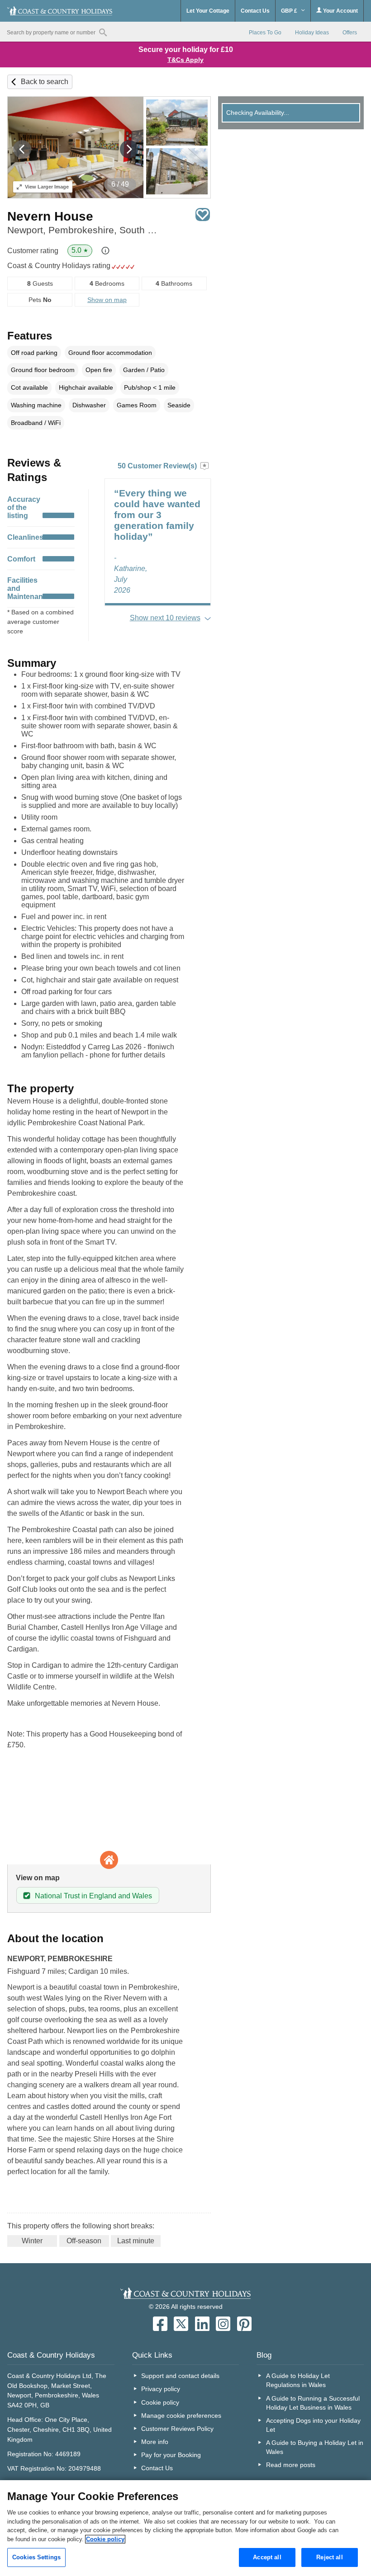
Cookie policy (160, 2402)
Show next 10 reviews (165, 618)
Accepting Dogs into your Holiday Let (313, 2425)
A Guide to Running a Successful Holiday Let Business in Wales (313, 2403)
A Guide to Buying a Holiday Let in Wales (315, 2447)
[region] (185, 2528)
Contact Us (255, 11)
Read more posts (291, 2465)
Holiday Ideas (312, 33)
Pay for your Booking (171, 2455)
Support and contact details (180, 2376)
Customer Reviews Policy (177, 2429)
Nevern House (50, 216)
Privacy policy (161, 2389)
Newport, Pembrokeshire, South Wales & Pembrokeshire (86, 230)
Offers (350, 33)
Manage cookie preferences (181, 2416)
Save (203, 215)
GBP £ (290, 11)
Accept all (267, 2557)
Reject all (329, 2557)
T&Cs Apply (185, 60)
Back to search (45, 82)
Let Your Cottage (208, 11)
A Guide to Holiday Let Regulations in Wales (298, 2380)
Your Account (340, 11)
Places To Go (265, 33)
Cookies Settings (36, 2557)
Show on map (107, 300)
